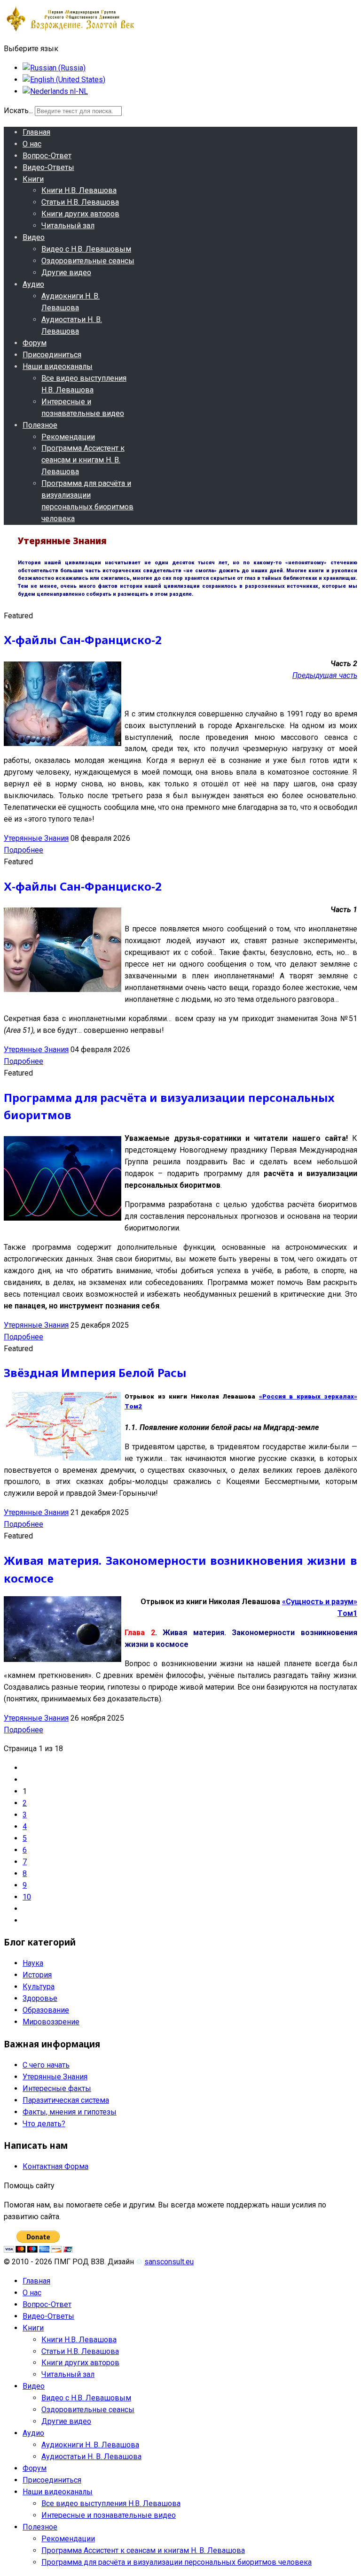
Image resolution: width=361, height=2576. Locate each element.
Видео (34, 237)
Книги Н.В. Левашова (79, 190)
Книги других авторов (80, 214)
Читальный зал (68, 226)
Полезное (40, 425)
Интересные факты (57, 2088)
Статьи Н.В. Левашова (80, 202)
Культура (39, 1987)
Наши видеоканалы (58, 366)
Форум (35, 343)
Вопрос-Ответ (47, 156)
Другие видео (66, 273)
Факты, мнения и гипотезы (70, 2112)
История (37, 1975)
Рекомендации (68, 437)
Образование (46, 2010)
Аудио (33, 284)
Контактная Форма (55, 2166)
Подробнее (24, 850)
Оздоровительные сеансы (88, 261)
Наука (33, 1963)
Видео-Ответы (48, 167)
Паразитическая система (66, 2100)
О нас (32, 144)
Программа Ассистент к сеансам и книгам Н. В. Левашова (83, 460)
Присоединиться (52, 355)
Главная (36, 132)
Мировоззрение (51, 2022)
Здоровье (40, 1998)
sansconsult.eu (169, 2262)
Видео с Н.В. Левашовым (86, 249)
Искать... (18, 111)
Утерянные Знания (36, 838)
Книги (33, 179)
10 (27, 1897)
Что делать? (44, 2124)
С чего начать (46, 2065)
